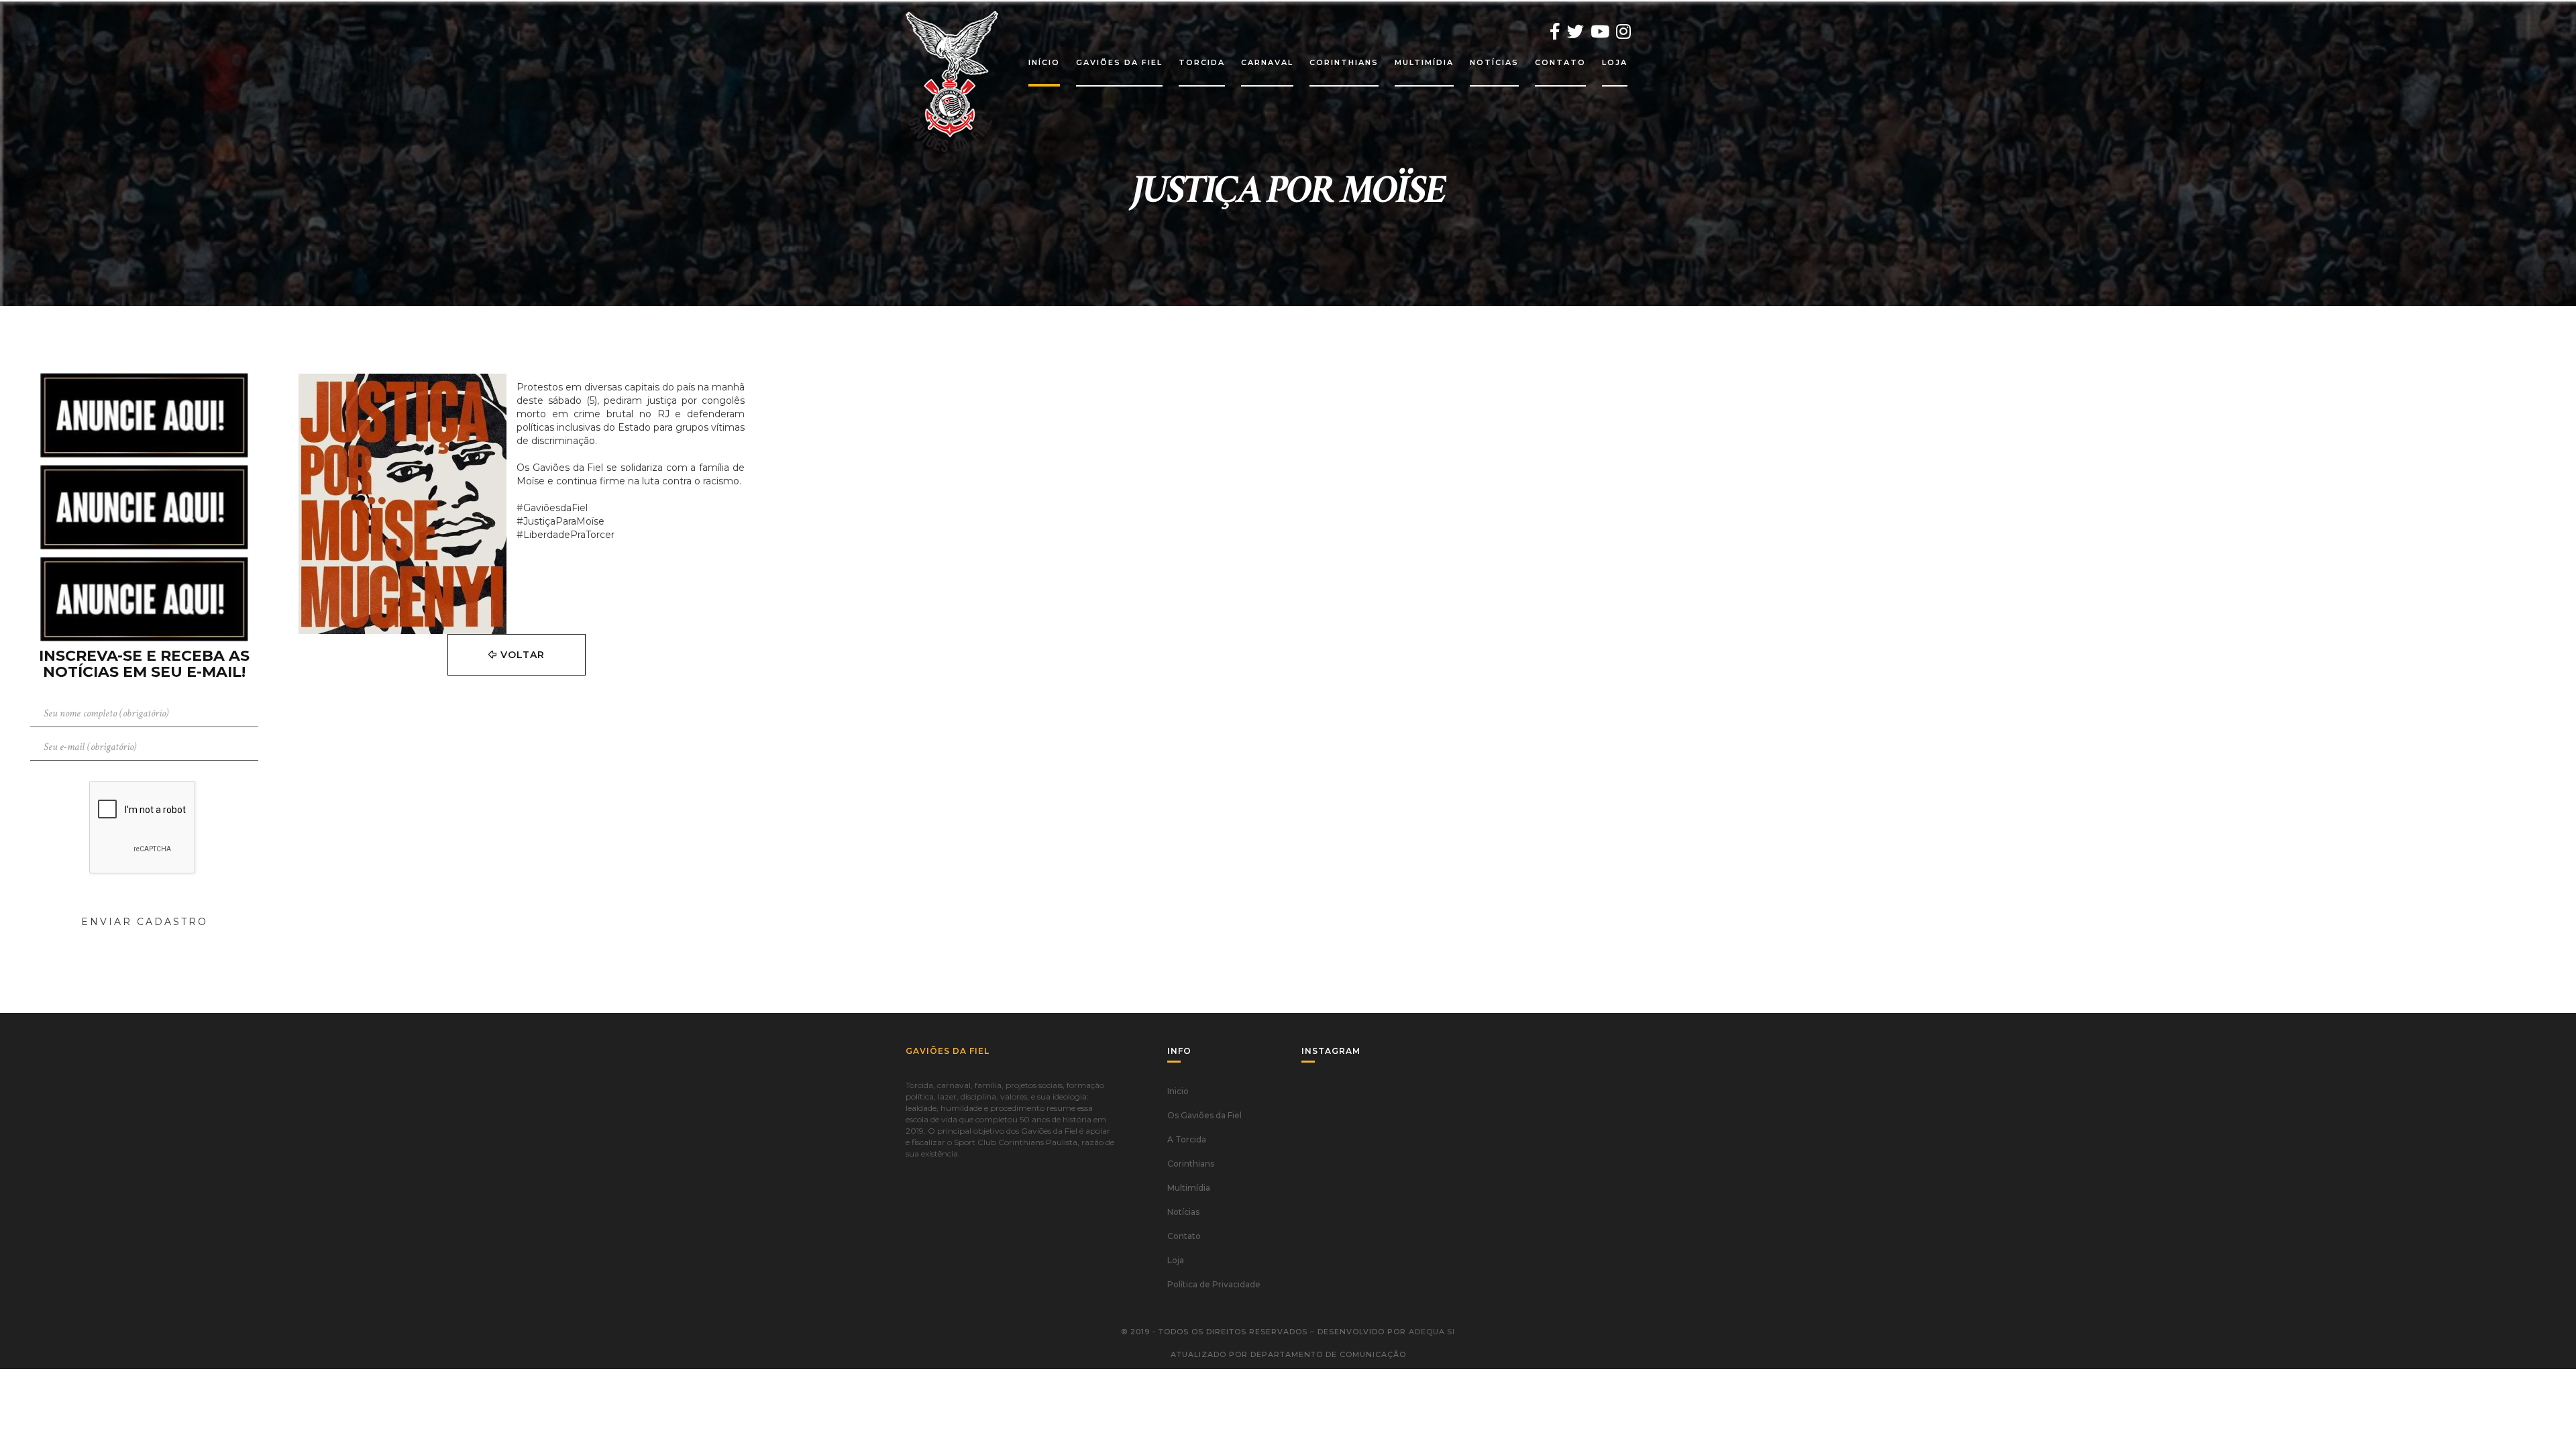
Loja (1176, 1260)
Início (1044, 62)
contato (1560, 62)
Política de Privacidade (1214, 1284)
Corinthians (1191, 1164)
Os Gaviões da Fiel (1204, 1115)
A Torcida (1187, 1139)
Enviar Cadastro (145, 922)
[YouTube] (1600, 32)
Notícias (1183, 1212)
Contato (1184, 1236)
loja (1615, 62)
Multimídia (1189, 1188)
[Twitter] (1575, 32)
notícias (1494, 62)
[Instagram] (1623, 32)
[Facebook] (1555, 32)
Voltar (521, 655)
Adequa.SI (1432, 1332)
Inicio (1178, 1091)
